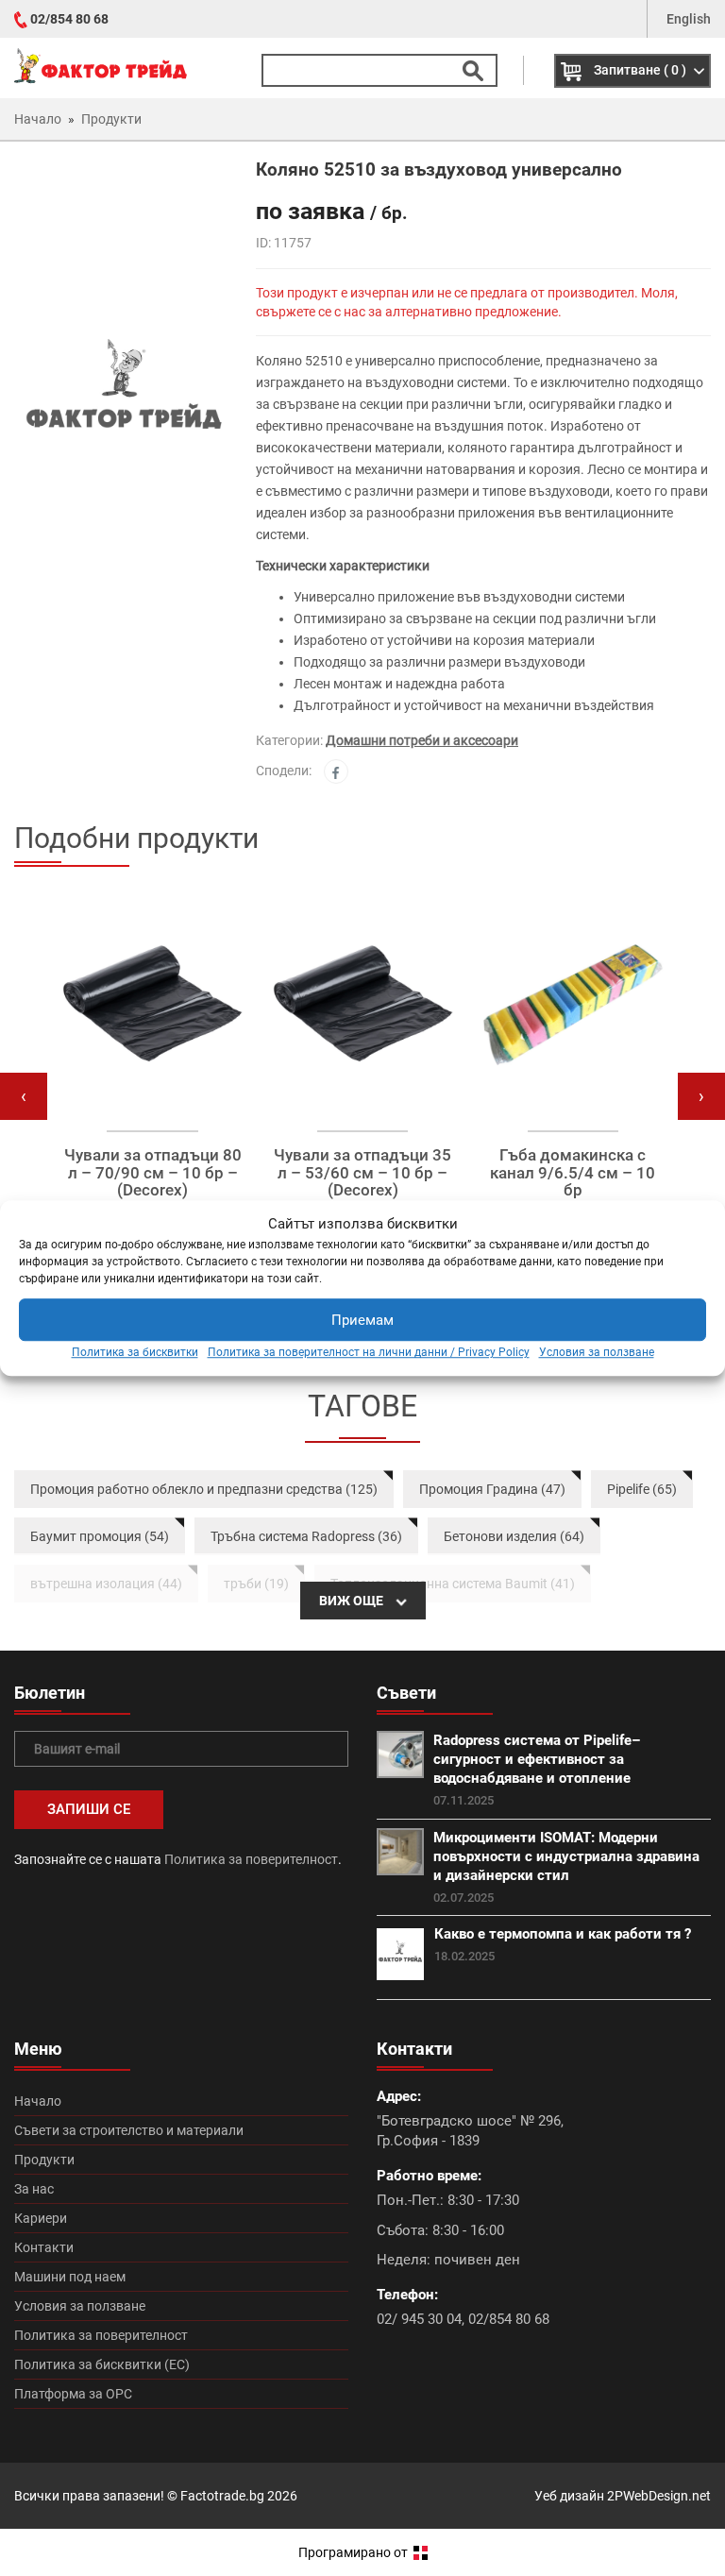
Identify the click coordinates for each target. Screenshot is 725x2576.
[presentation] (24, 1096)
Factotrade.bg (222, 2496)
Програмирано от (354, 2552)
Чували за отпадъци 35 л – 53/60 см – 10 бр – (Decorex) (362, 1173)
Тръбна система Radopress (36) (306, 1536)
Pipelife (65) (642, 1489)
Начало (38, 2101)
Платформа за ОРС (73, 2394)
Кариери (41, 2218)
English (689, 19)
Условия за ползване (597, 1353)
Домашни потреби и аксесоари (422, 740)
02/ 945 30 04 (419, 2319)
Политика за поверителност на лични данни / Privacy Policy (369, 1353)
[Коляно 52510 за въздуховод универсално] (121, 397)
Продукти (44, 2160)
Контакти (44, 2247)
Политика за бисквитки (135, 1353)
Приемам (362, 1320)
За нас (34, 2189)
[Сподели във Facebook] (336, 771)
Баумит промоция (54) (100, 1536)
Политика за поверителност (251, 1859)
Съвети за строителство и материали (129, 2130)
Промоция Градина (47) (492, 1489)
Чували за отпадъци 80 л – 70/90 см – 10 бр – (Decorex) (153, 1173)
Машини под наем (70, 2277)
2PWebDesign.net (659, 2496)
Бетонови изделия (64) (514, 1536)
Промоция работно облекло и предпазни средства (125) (204, 1489)
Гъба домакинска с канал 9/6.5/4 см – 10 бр (573, 1173)
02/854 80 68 (69, 19)
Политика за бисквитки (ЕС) (102, 2364)
